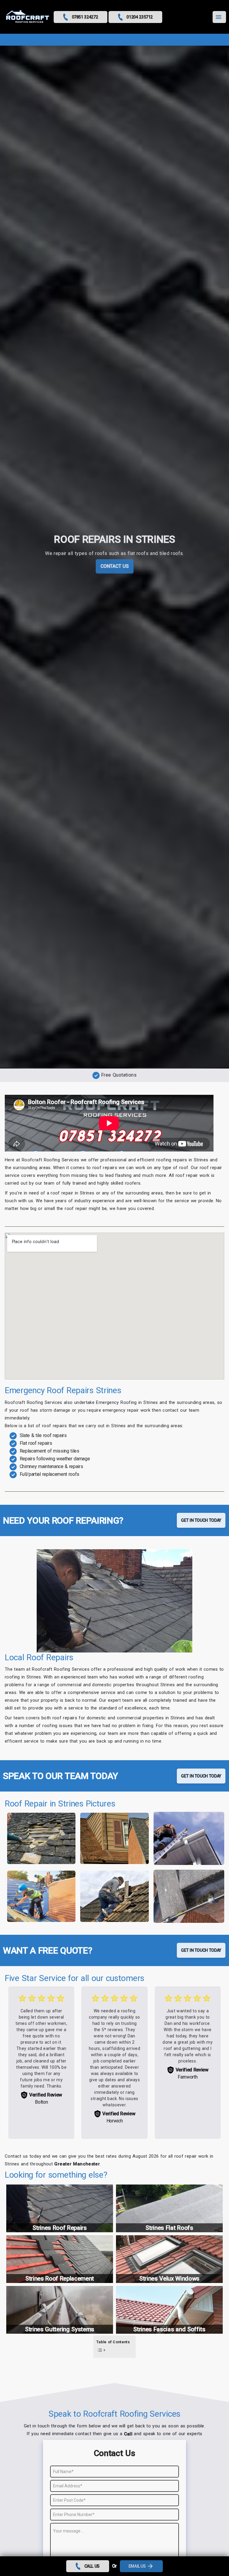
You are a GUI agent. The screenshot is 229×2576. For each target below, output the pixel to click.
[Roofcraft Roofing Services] (28, 17)
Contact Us (115, 566)
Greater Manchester (77, 2164)
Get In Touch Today (201, 1520)
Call (128, 2434)
